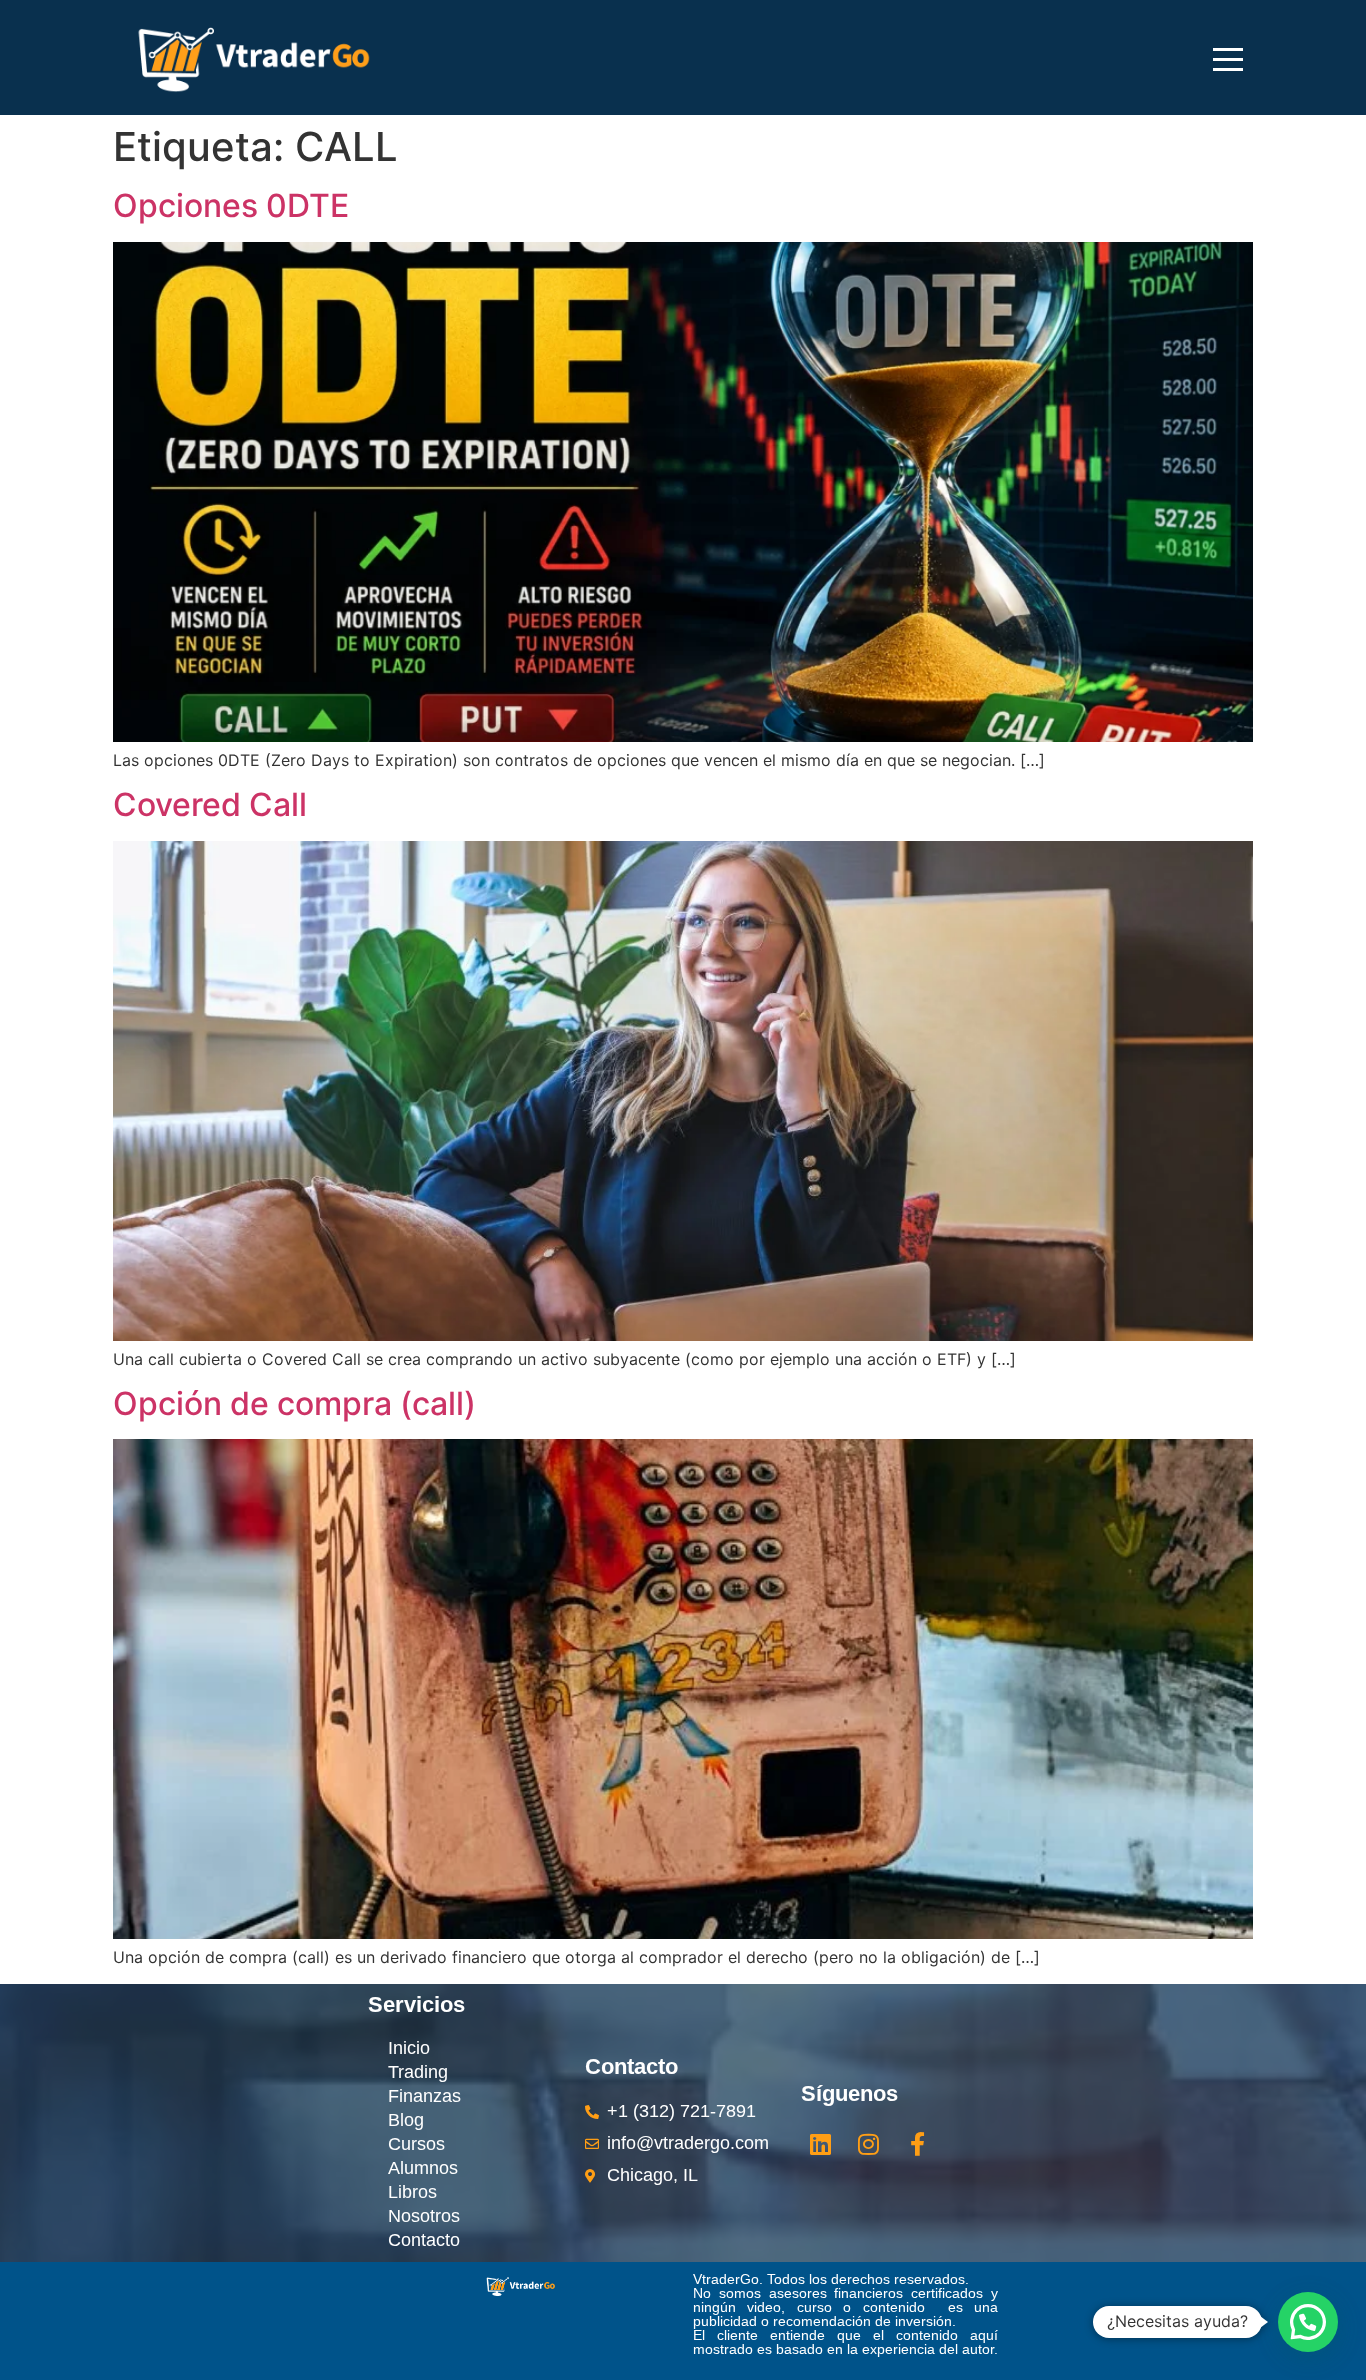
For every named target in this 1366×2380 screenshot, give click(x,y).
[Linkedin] (820, 2144)
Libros (412, 2192)
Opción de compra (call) (294, 1403)
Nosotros (424, 2216)
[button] (1308, 2322)
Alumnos (423, 2168)
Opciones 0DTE (231, 205)
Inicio (409, 2048)
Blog (406, 2120)
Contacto (424, 2240)
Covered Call (210, 804)
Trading (418, 2072)
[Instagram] (869, 2144)
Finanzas (424, 2096)
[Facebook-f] (917, 2144)
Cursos (416, 2144)
